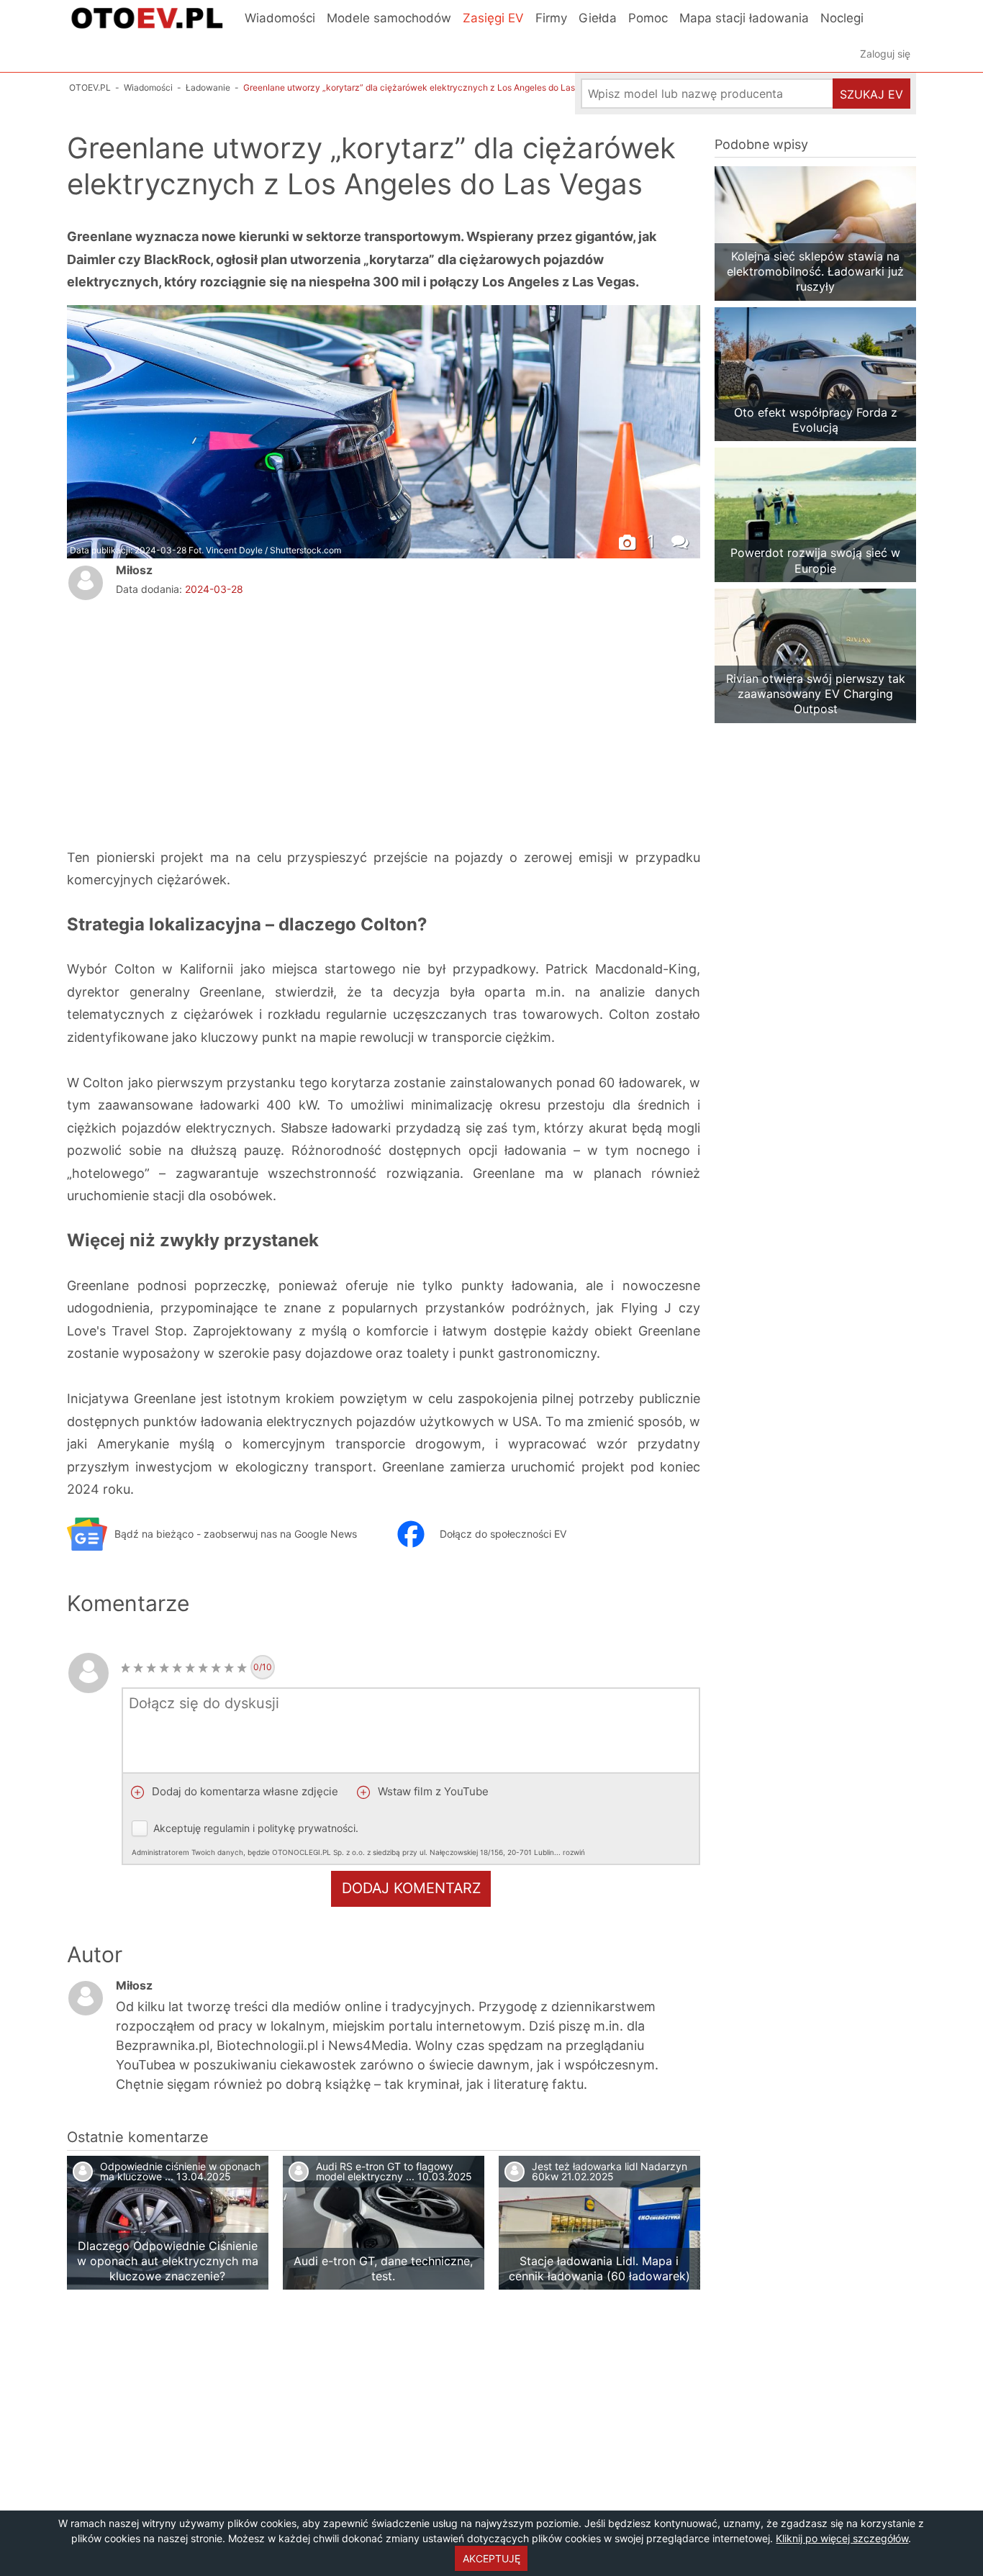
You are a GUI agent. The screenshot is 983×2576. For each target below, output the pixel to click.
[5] (177, 1668)
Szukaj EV (871, 94)
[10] (242, 1668)
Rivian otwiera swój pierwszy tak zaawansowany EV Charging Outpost (816, 694)
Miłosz (134, 570)
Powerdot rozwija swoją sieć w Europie (815, 560)
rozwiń (574, 1852)
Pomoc (648, 18)
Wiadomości (280, 18)
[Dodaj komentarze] (683, 540)
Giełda (598, 18)
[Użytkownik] (86, 583)
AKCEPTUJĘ (491, 2558)
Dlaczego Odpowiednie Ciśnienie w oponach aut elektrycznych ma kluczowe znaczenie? (168, 2261)
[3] (151, 1668)
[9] (229, 1668)
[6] (190, 1668)
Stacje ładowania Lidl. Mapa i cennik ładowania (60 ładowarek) (599, 2268)
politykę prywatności (307, 1828)
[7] (203, 1668)
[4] (164, 1668)
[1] (125, 1668)
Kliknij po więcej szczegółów (842, 2538)
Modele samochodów (389, 18)
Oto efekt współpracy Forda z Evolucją (816, 420)
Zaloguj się (885, 54)
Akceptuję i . (358, 1839)
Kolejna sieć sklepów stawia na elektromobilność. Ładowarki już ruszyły (815, 272)
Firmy (551, 18)
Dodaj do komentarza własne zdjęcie (244, 1791)
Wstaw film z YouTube (432, 1791)
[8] (216, 1668)
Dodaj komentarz (411, 1888)
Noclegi (842, 18)
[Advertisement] (236, 721)
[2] (138, 1668)
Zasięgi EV (493, 18)
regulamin (227, 1828)
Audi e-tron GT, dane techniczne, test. (383, 2268)
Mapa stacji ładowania (744, 18)
